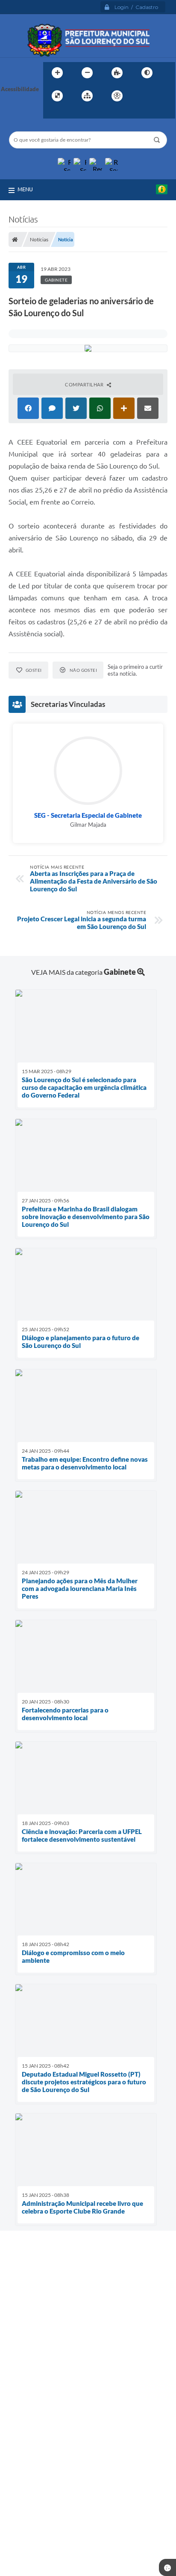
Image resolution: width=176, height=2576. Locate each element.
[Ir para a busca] (52, 113)
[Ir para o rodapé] (70, 113)
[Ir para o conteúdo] (141, 96)
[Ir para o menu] (160, 96)
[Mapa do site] (87, 96)
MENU (25, 189)
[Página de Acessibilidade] (117, 96)
